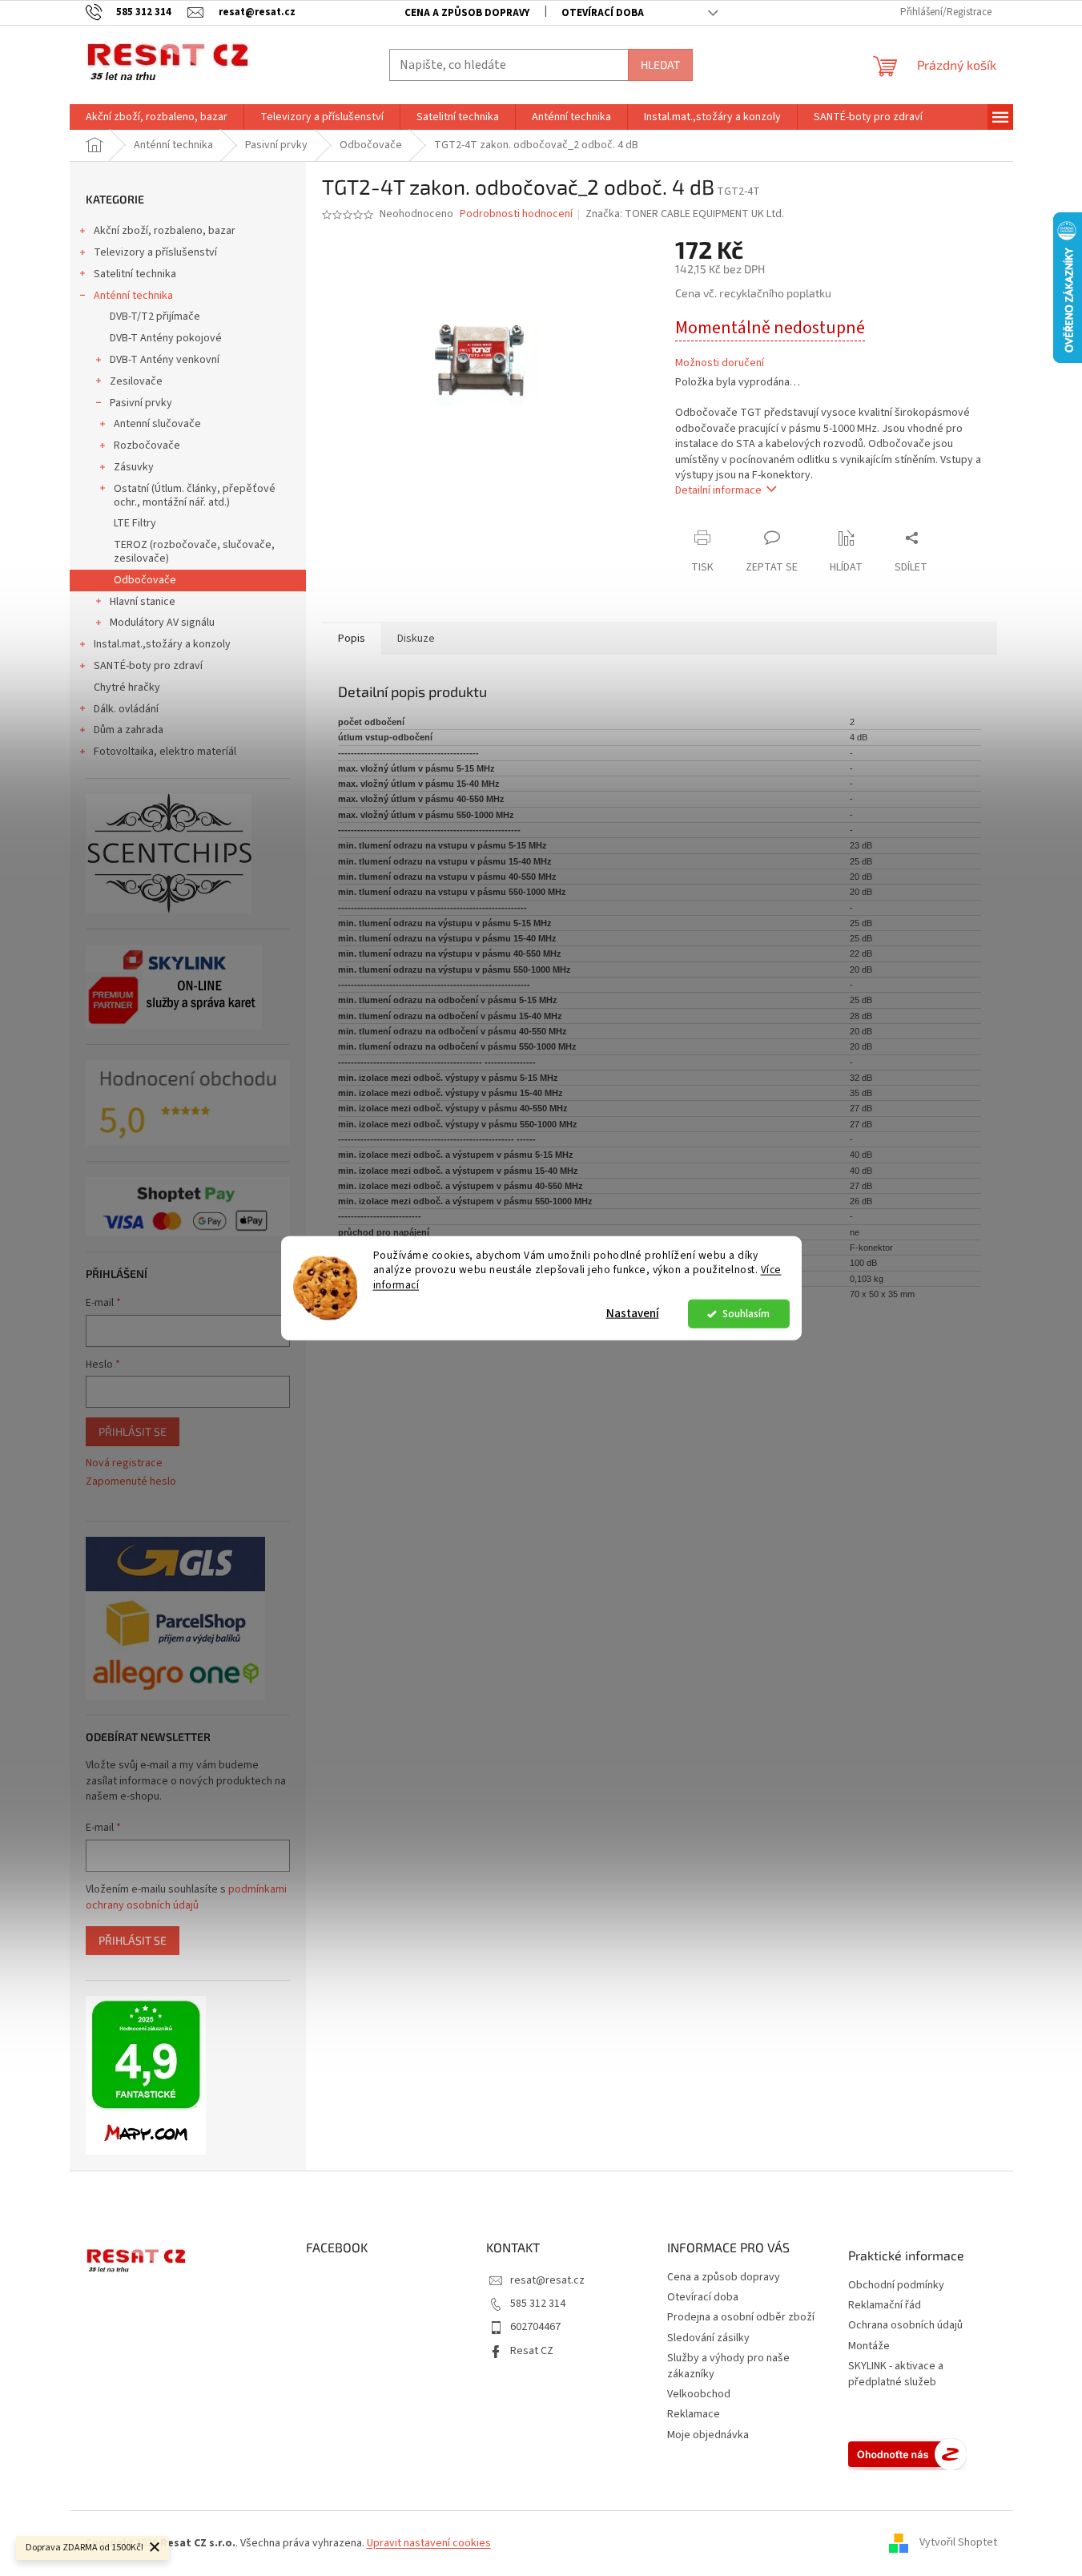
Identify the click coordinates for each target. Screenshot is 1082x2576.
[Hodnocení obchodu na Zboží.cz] (907, 2454)
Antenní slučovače (157, 424)
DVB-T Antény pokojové (166, 338)
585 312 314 (538, 2304)
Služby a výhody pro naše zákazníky (728, 2366)
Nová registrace (124, 1463)
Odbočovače (145, 580)
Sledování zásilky (708, 2338)
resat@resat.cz (547, 2280)
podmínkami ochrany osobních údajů (186, 1897)
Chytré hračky (127, 687)
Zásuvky (134, 467)
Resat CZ (532, 2351)
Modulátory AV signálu (162, 623)
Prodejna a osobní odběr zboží (741, 2317)
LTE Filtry (135, 523)
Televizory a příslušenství (155, 252)
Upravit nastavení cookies (429, 2543)
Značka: (685, 214)
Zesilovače (136, 381)
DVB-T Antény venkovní (165, 360)
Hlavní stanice (143, 602)
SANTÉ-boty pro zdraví (148, 666)
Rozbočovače (147, 445)
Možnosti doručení (720, 363)
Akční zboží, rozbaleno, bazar (165, 231)
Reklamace (694, 2414)
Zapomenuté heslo (131, 1482)
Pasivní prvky (141, 403)
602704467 (535, 2327)
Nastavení (633, 1314)
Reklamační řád (885, 2306)
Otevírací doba (603, 13)
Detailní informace (718, 490)
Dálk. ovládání (126, 709)
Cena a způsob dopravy (467, 13)
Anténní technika (133, 296)
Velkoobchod (699, 2394)
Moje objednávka (708, 2435)
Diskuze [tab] (416, 639)
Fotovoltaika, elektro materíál (165, 752)
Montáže (869, 2346)
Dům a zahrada (129, 730)
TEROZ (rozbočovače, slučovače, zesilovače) (194, 552)
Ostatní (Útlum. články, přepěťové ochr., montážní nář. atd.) (195, 496)
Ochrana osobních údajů (905, 2326)
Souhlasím (746, 1314)
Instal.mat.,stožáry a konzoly (162, 644)
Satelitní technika (135, 274)
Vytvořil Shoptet (958, 2543)
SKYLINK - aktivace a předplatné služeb (896, 2374)
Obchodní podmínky (896, 2286)
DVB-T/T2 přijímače (155, 316)
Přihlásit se (133, 1431)
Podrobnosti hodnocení (516, 214)
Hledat (660, 65)
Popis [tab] (352, 639)
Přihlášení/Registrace (946, 12)
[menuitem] (157, 117)
